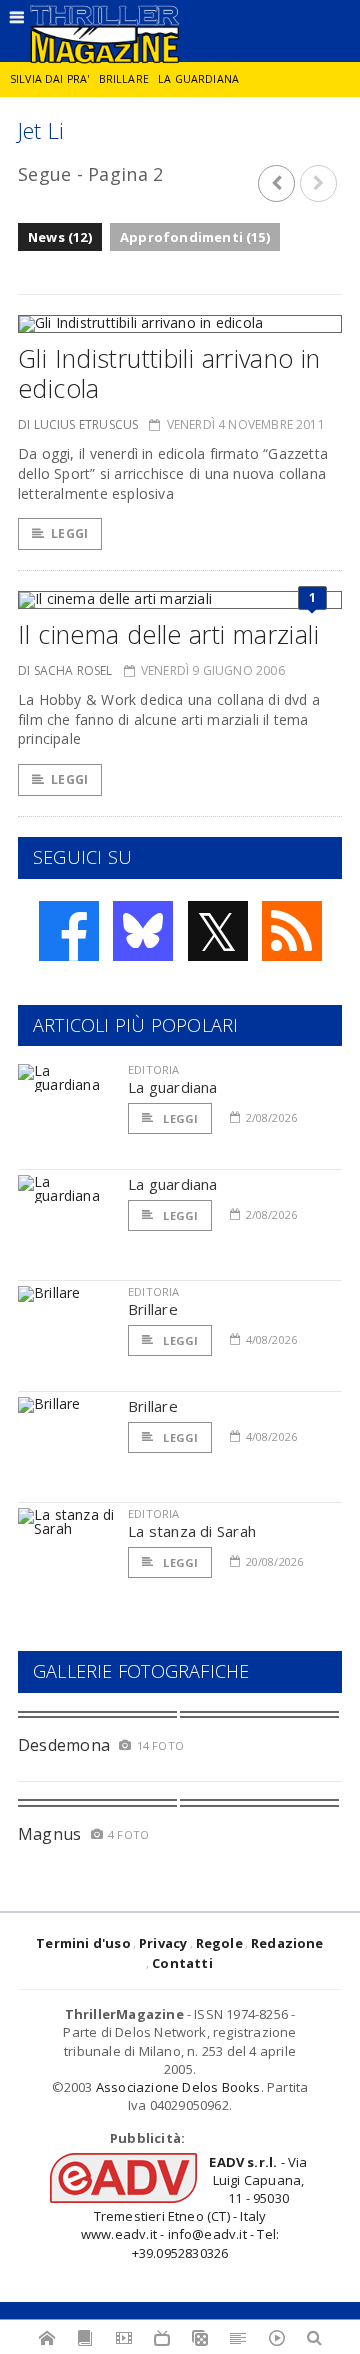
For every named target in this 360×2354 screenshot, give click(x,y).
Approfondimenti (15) (195, 237)
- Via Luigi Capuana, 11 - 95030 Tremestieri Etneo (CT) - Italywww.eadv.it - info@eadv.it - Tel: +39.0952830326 (194, 2207)
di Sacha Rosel (65, 670)
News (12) (60, 237)
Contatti (182, 1963)
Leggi (69, 533)
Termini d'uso (83, 1943)
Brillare (124, 79)
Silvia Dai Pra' (49, 79)
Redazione (287, 1943)
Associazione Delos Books (178, 2087)
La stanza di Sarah (192, 1531)
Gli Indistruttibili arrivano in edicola (169, 373)
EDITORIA (153, 1069)
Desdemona (64, 1745)
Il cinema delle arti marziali (168, 634)
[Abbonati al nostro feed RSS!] (292, 931)
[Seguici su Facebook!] (69, 931)
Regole (219, 1943)
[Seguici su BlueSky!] (143, 931)
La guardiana (198, 79)
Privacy (163, 1943)
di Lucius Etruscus (78, 424)
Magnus (49, 1834)
